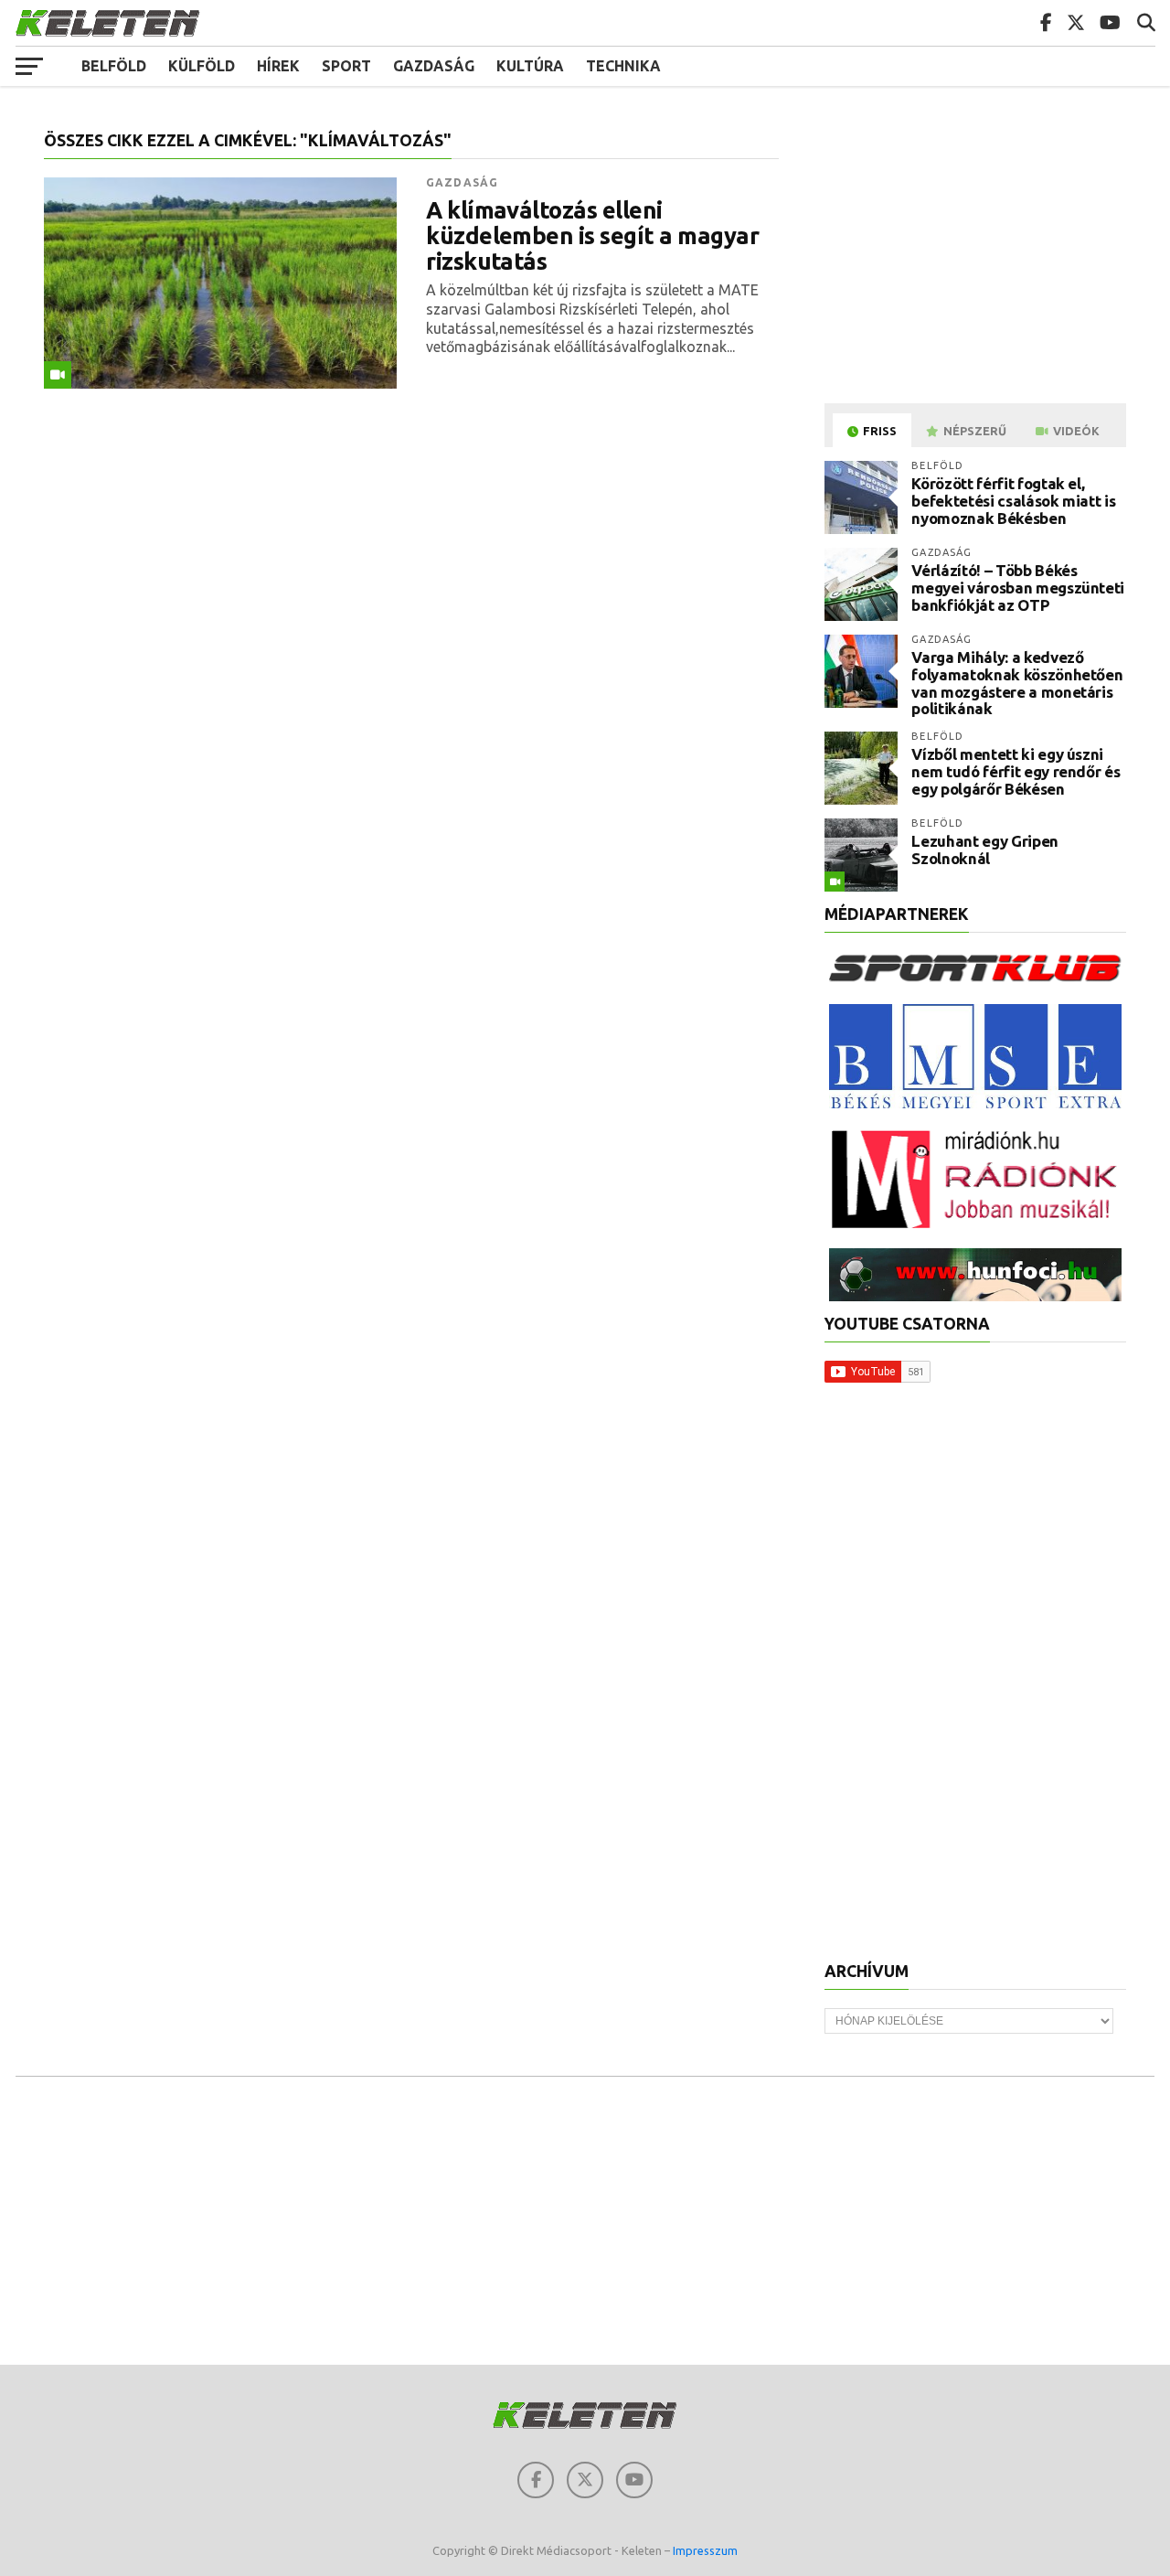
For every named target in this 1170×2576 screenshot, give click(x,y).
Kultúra (530, 66)
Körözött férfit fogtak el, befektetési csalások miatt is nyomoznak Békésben (1013, 500)
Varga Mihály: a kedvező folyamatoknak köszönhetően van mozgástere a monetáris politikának (1017, 683)
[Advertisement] (978, 260)
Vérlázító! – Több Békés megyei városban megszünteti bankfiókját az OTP (1018, 587)
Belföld (114, 66)
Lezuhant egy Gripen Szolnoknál (985, 850)
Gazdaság (434, 66)
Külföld (202, 66)
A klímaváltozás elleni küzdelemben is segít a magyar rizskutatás (592, 236)
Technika (623, 66)
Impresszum (705, 2550)
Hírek (278, 66)
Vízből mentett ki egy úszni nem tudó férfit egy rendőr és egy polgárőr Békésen (1016, 771)
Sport (346, 66)
